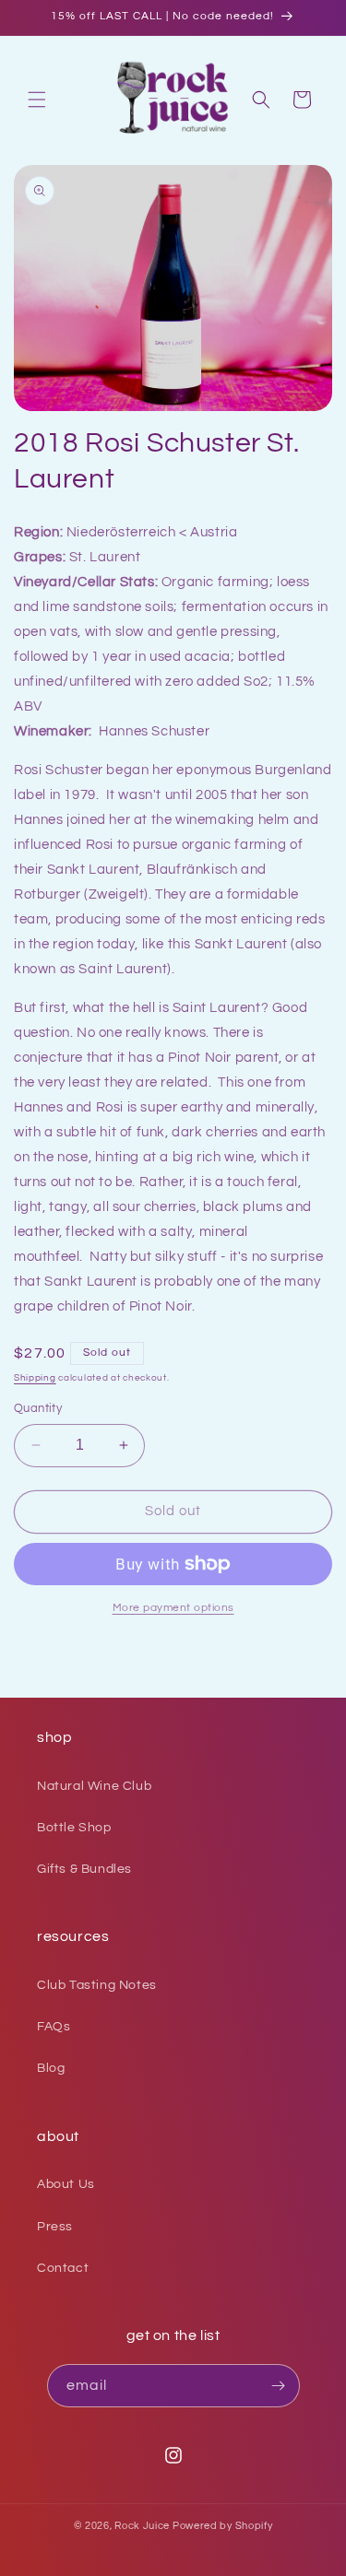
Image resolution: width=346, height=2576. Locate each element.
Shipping (35, 1378)
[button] (37, 100)
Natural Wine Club (94, 1786)
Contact (63, 2268)
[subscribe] (279, 2386)
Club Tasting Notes (97, 1985)
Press (55, 2227)
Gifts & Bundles (84, 1869)
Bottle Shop (74, 1828)
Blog (51, 2068)
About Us (66, 2184)
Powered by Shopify (223, 2526)
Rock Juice (143, 2526)
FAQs (54, 2027)
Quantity (38, 1408)
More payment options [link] (173, 1608)
